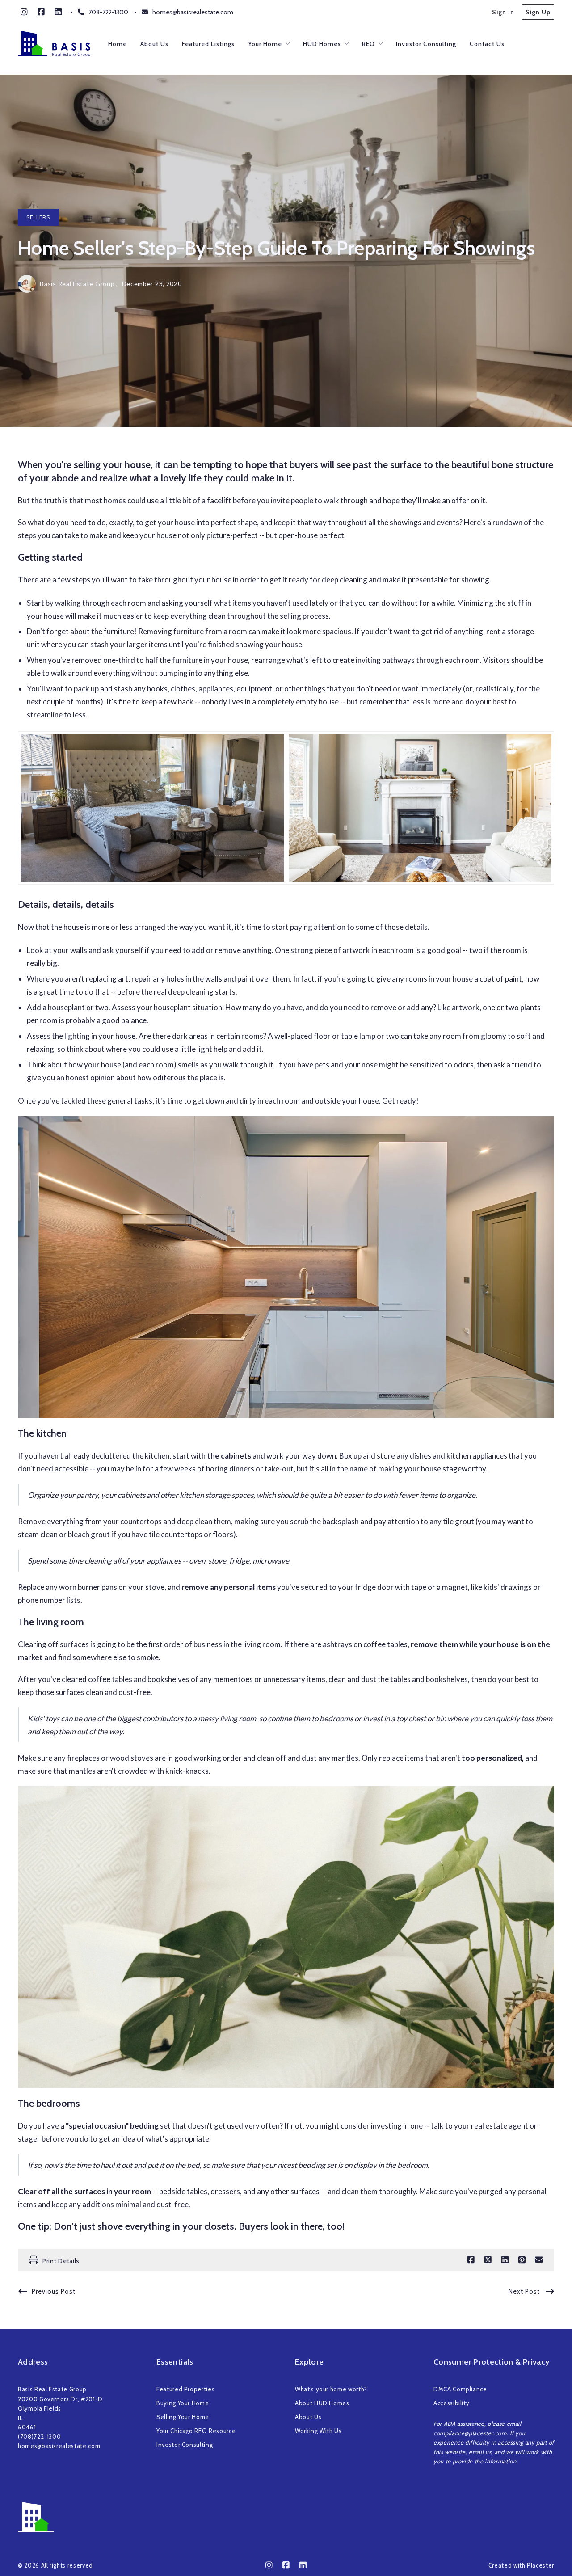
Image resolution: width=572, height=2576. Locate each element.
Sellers (38, 217)
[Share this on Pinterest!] (522, 2260)
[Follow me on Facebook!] (41, 12)
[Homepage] (54, 44)
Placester (540, 2565)
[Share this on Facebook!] (471, 2260)
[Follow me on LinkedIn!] (58, 12)
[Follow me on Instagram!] (24, 12)
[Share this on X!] (488, 2260)
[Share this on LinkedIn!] (505, 2260)
